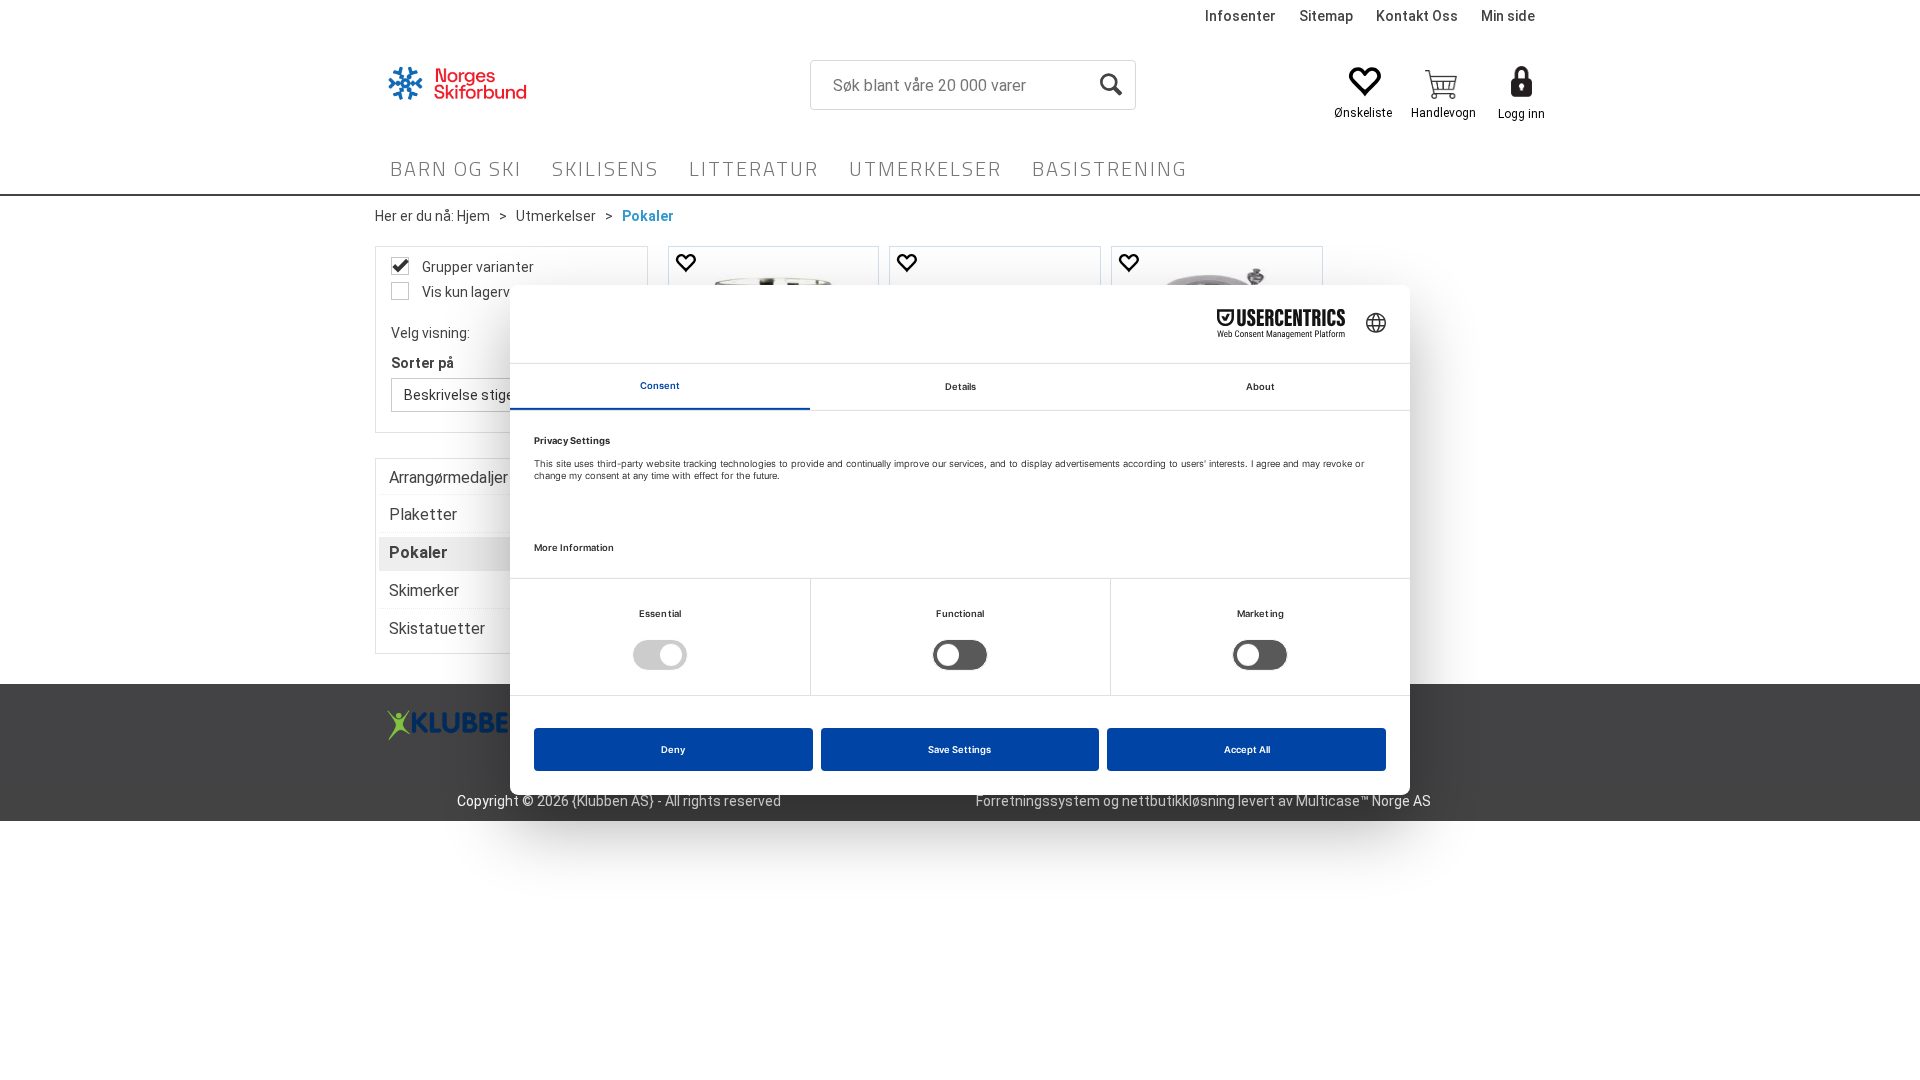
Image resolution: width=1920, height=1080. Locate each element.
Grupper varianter (476, 267)
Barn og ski (456, 168)
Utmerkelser (925, 168)
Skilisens (605, 168)
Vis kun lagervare (475, 292)
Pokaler (648, 216)
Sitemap (1326, 16)
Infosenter (1240, 16)
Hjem (473, 216)
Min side (1508, 16)
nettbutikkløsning (1178, 801)
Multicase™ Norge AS (1363, 801)
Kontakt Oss (1417, 16)
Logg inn (1521, 114)
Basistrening (1109, 168)
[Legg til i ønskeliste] (685, 262)
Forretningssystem (1038, 801)
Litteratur (754, 168)
